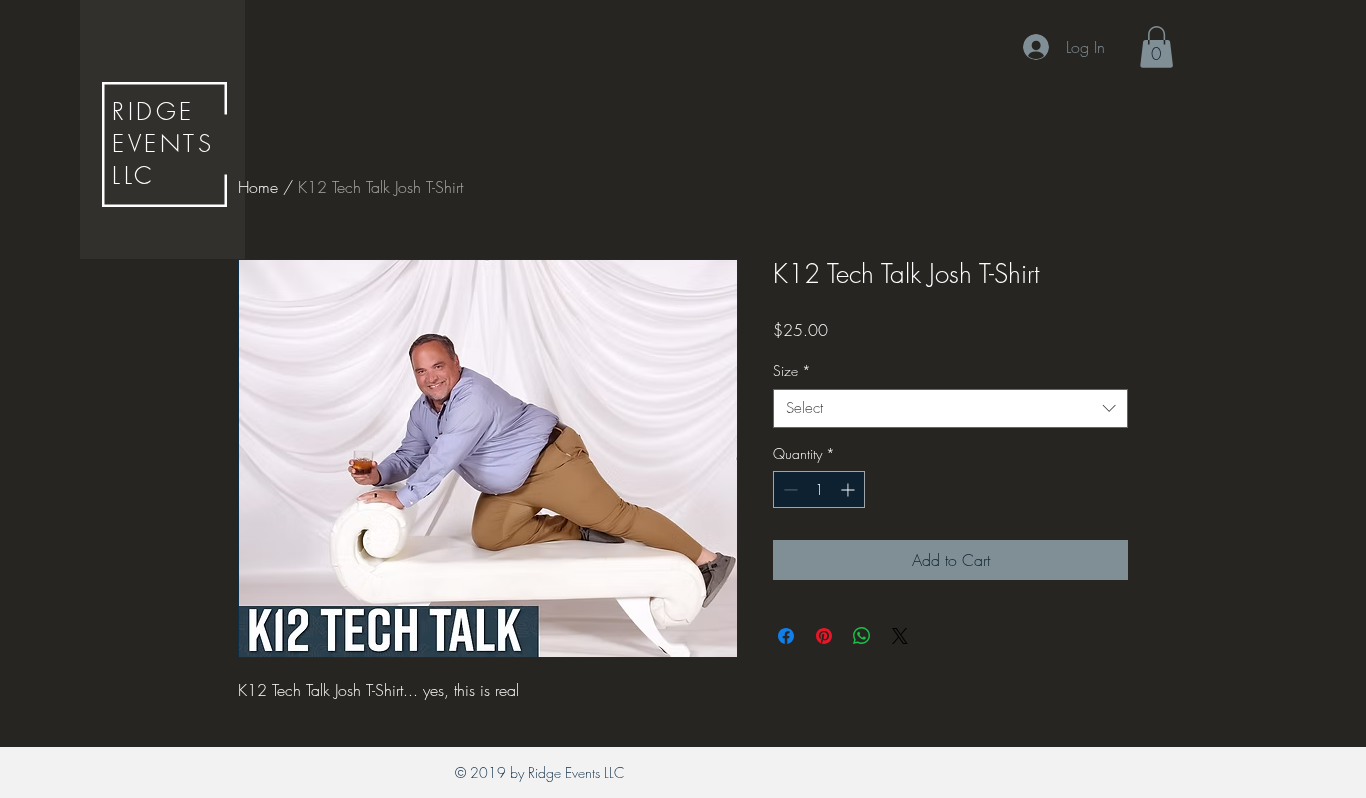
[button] (1156, 47)
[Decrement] (788, 489)
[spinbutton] (819, 489)
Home (258, 187)
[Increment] (849, 489)
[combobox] (950, 408)
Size (792, 370)
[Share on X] (900, 636)
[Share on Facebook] (786, 636)
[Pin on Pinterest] (824, 636)
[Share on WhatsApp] (862, 636)
